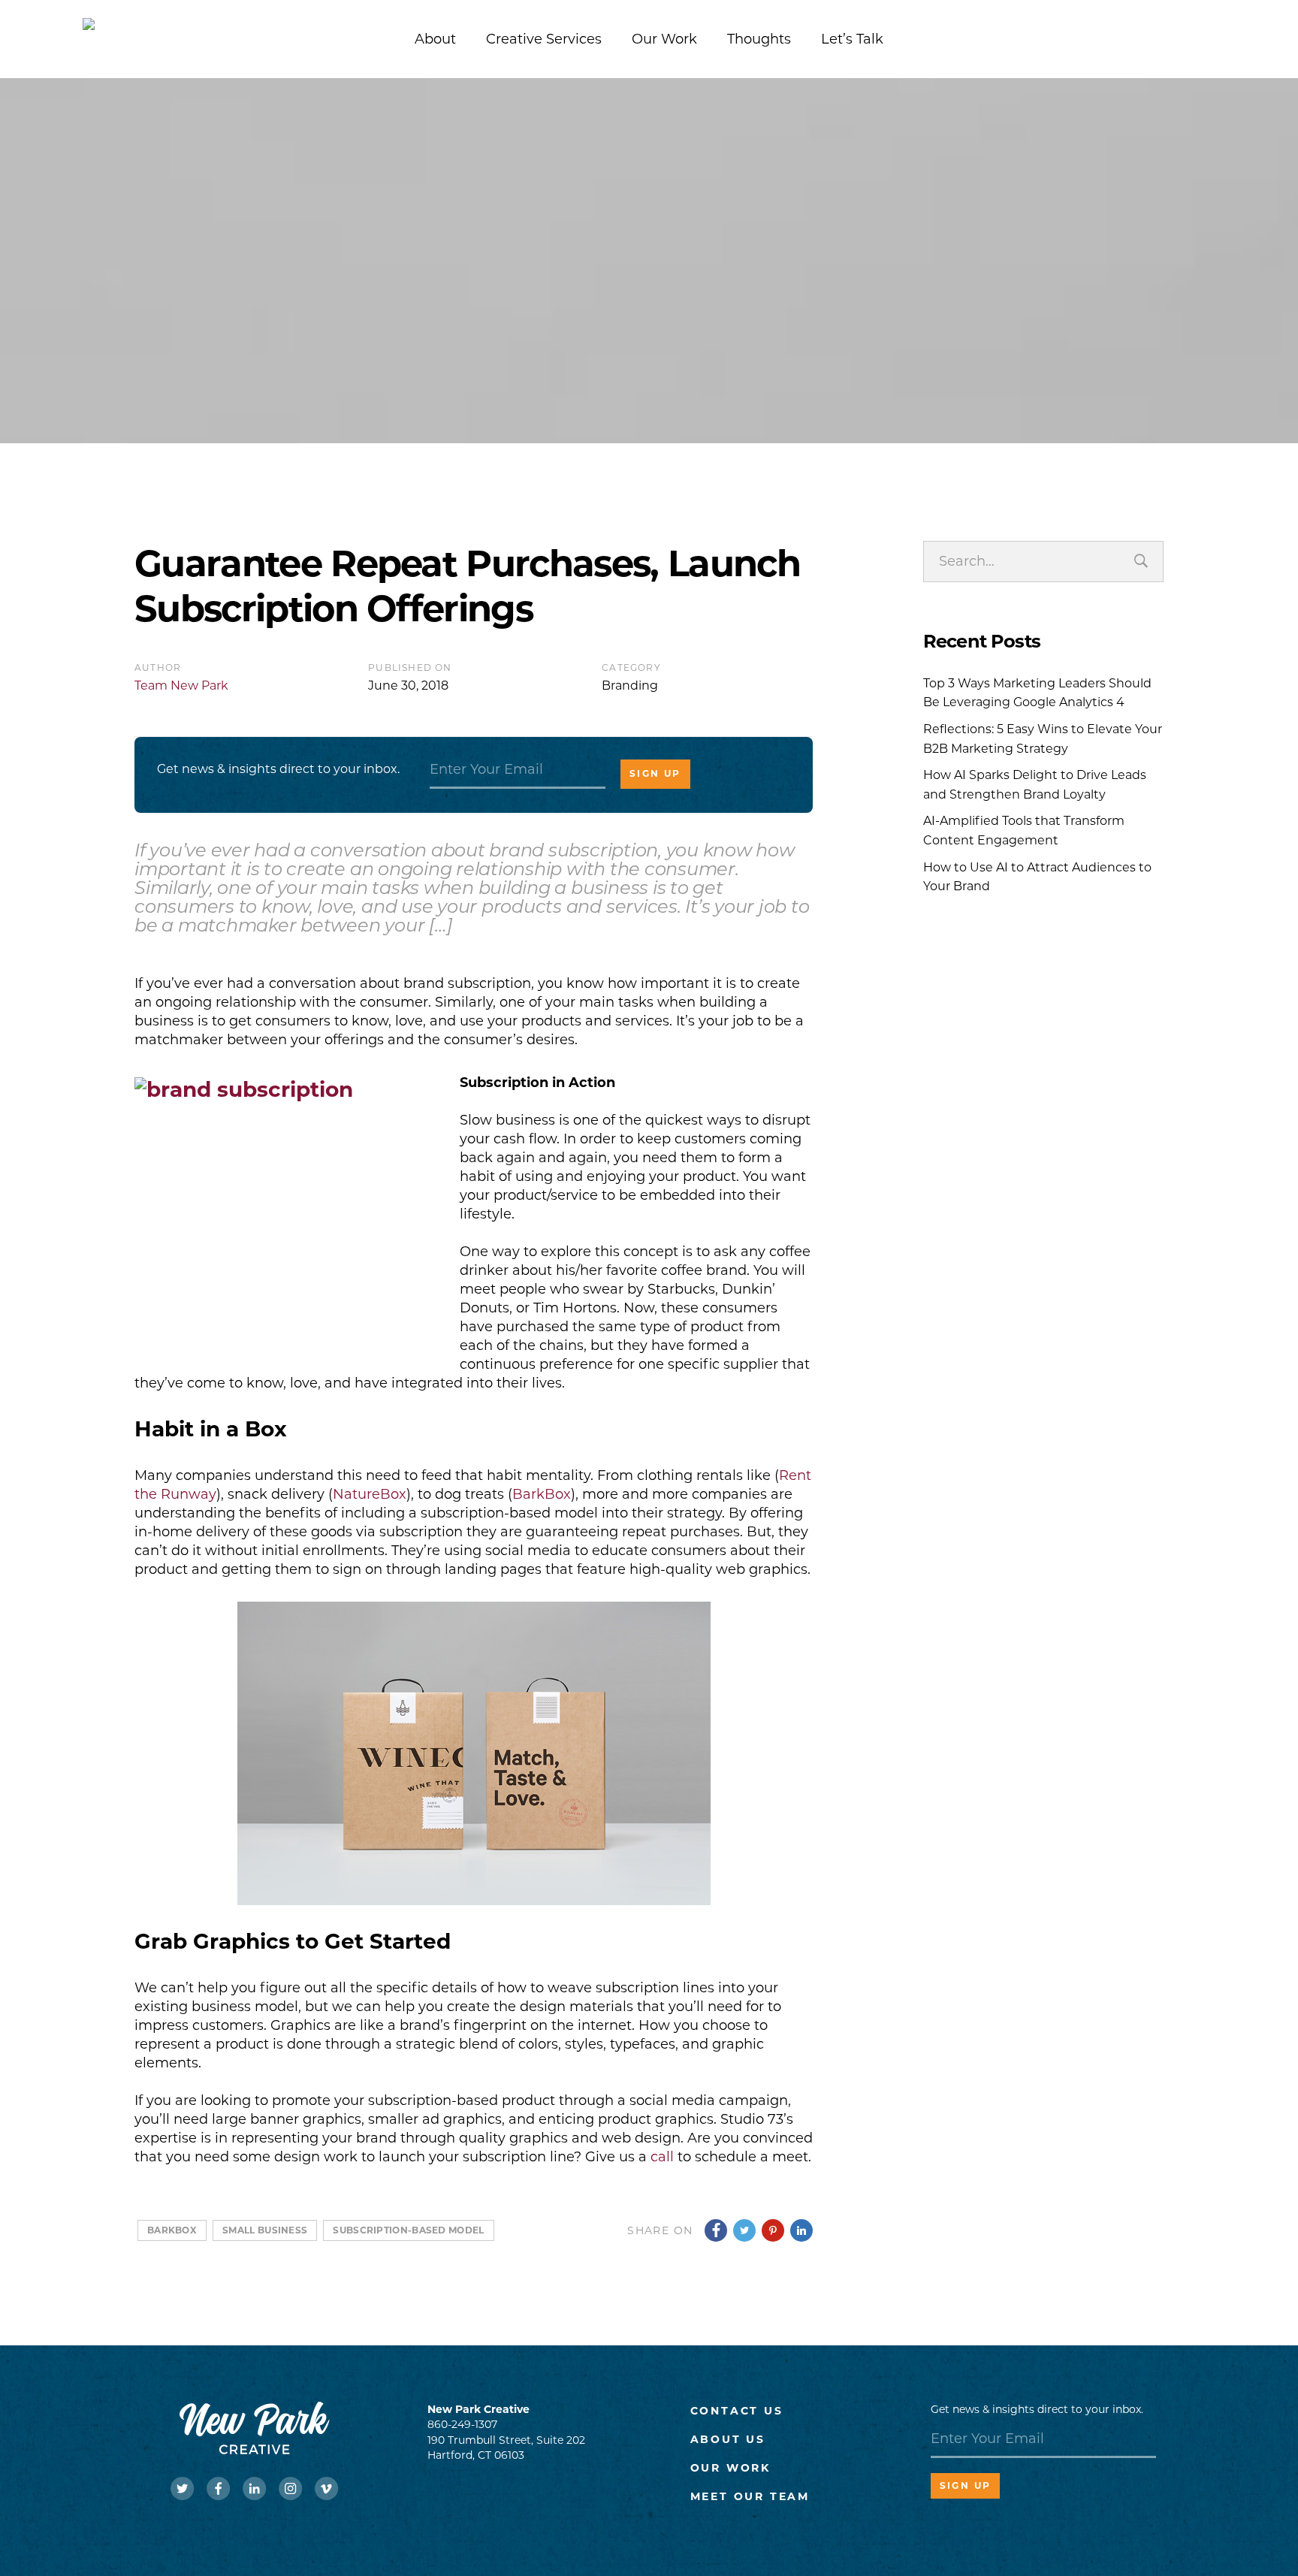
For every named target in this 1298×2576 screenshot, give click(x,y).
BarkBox (542, 1494)
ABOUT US (728, 2439)
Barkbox (172, 2230)
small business (265, 2230)
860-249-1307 (462, 2424)
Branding (630, 686)
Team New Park (181, 686)
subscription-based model (408, 2230)
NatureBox (370, 1494)
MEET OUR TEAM (750, 2496)
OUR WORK (731, 2468)
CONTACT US (737, 2411)
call (662, 2157)
